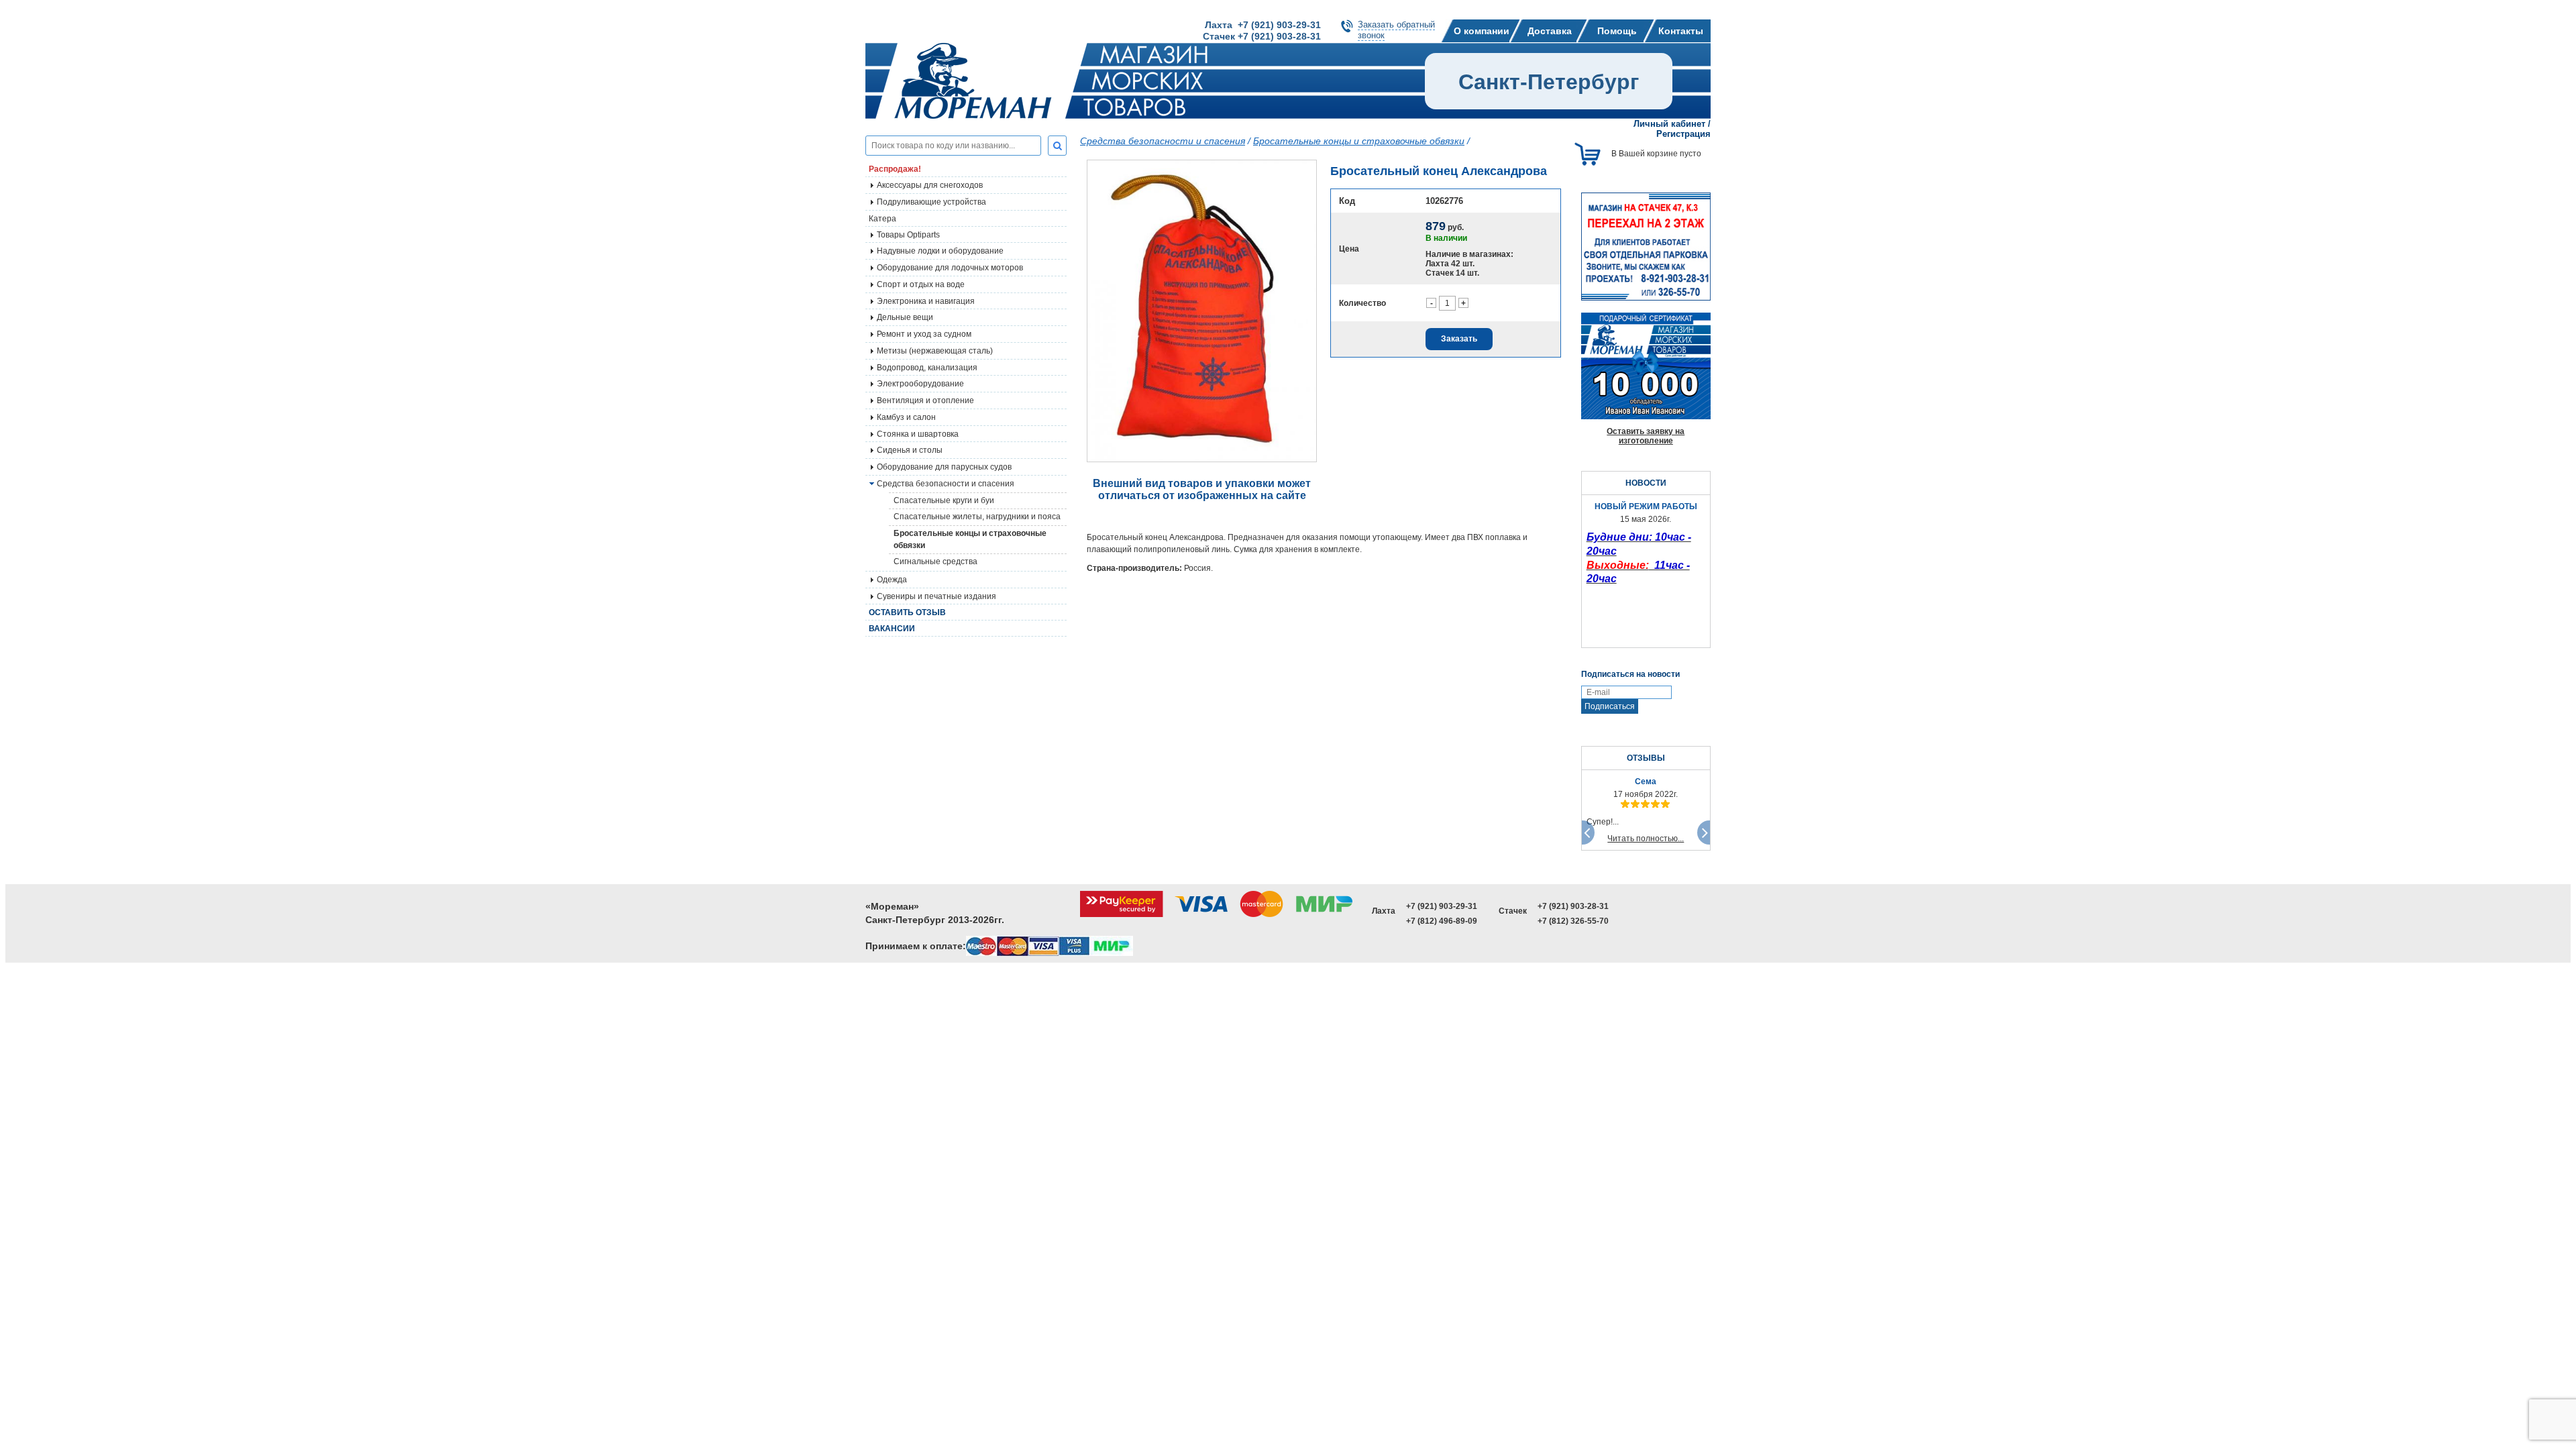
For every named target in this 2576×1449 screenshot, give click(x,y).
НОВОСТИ (1646, 483)
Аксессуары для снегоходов (930, 185)
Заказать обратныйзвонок (1396, 30)
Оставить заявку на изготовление (1646, 436)
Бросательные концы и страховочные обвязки (970, 539)
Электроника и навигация (926, 301)
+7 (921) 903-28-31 (1573, 906)
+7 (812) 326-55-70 (1573, 921)
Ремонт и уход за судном (924, 334)
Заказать (1459, 339)
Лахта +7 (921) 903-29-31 (1263, 25)
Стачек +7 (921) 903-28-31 (1262, 36)
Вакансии (892, 629)
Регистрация (1683, 134)
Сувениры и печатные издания (936, 596)
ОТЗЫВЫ (1646, 758)
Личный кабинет (1669, 124)
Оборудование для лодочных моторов (950, 268)
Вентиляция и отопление (925, 400)
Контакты (1681, 31)
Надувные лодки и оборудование (940, 251)
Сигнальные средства (935, 561)
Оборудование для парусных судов (944, 467)
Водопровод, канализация (927, 368)
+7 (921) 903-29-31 (1442, 906)
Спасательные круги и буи (944, 500)
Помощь (1617, 31)
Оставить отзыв (907, 612)
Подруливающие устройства (931, 202)
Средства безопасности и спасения (946, 484)
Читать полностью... (1646, 839)
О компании (1482, 31)
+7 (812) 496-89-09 (1442, 921)
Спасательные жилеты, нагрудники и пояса (977, 517)
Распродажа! (895, 169)
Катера (882, 219)
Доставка (1550, 31)
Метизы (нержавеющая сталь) (935, 351)
